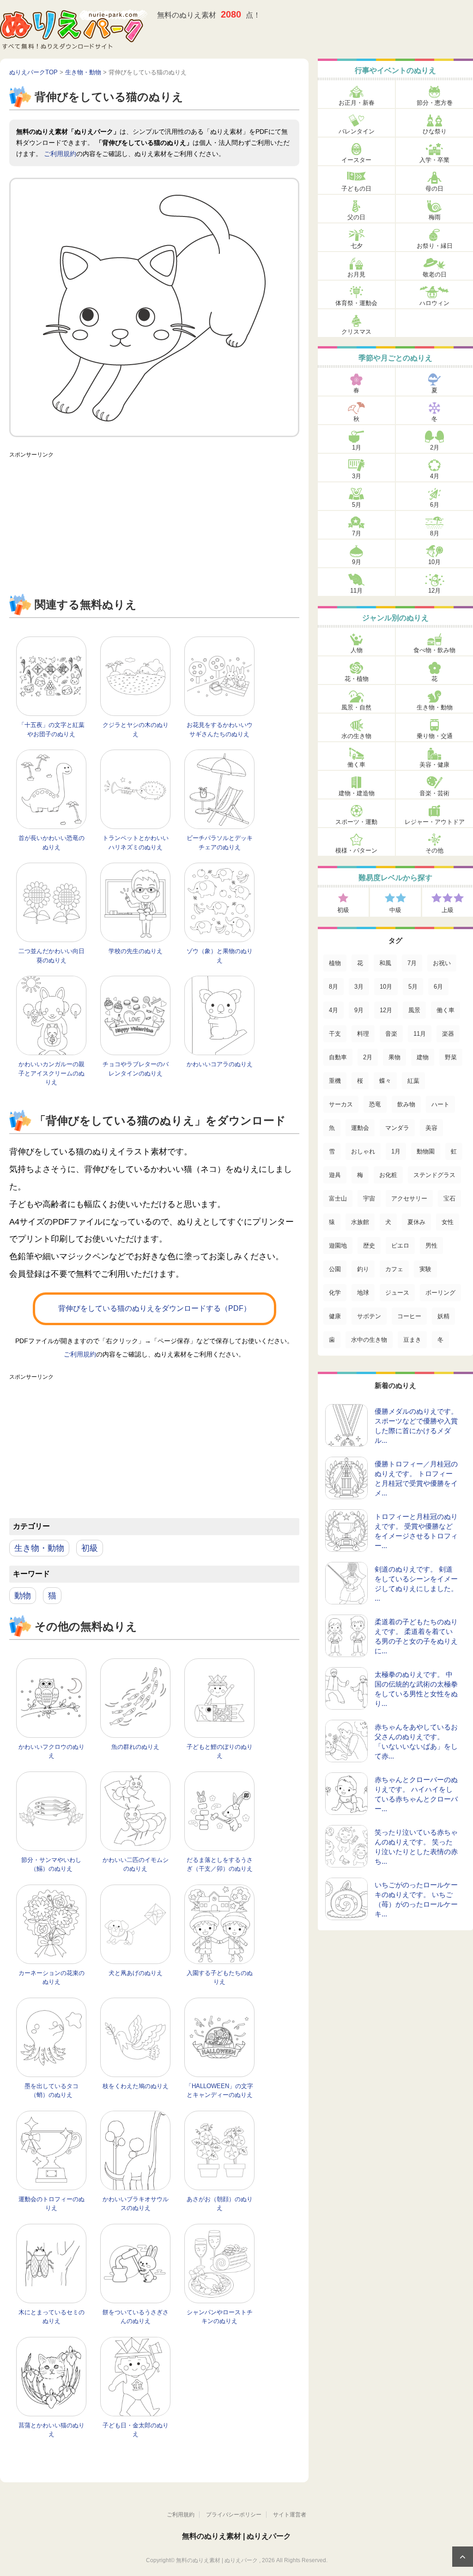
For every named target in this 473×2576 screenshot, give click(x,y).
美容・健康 (434, 765)
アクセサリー (409, 1198)
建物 (423, 1057)
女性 (448, 1222)
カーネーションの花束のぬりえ (52, 1978)
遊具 (335, 1175)
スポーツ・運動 (356, 822)
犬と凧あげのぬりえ (136, 1973)
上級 (448, 910)
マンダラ (397, 1128)
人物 (357, 650)
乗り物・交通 (435, 736)
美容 (431, 1128)
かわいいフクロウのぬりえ (52, 1751)
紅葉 (413, 1081)
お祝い (442, 963)
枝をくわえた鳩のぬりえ (136, 2086)
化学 (335, 1293)
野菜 (451, 1057)
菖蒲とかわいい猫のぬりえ (52, 2430)
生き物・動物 (39, 1548)
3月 (357, 476)
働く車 (356, 765)
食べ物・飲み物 (434, 650)
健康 (335, 1316)
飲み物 (406, 1104)
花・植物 (357, 679)
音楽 (391, 1034)
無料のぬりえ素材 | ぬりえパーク (236, 2536)
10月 (434, 562)
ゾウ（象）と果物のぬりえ (220, 956)
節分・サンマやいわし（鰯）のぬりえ (51, 1864)
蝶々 (385, 1081)
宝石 (449, 1198)
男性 (431, 1246)
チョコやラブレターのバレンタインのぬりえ (136, 1069)
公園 (335, 1269)
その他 (434, 850)
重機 (335, 1081)
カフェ (394, 1269)
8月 (435, 533)
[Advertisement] (154, 527)
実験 (425, 1269)
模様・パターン (356, 850)
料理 (363, 1034)
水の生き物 (356, 736)
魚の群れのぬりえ (135, 1747)
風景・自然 (356, 707)
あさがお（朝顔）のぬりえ (220, 2204)
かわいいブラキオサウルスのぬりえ (136, 2204)
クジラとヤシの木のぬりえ (136, 730)
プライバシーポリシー (234, 2515)
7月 (357, 533)
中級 (395, 910)
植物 (335, 963)
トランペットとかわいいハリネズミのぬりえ (136, 843)
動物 (23, 1596)
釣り (363, 1269)
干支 (335, 1034)
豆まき (412, 1340)
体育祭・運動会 (356, 303)
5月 (357, 505)
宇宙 (369, 1198)
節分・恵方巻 (435, 103)
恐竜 (375, 1104)
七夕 (357, 246)
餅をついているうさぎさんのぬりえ (136, 2317)
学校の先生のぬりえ (136, 951)
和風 (385, 963)
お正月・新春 (357, 103)
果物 (394, 1057)
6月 (435, 505)
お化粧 (388, 1175)
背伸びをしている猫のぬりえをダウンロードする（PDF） (155, 1308)
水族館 (360, 1222)
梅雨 (435, 217)
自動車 (338, 1057)
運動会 (360, 1128)
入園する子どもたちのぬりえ (220, 1978)
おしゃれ (363, 1151)
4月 (435, 476)
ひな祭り (435, 131)
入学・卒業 (434, 160)
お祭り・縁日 (435, 246)
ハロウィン (434, 303)
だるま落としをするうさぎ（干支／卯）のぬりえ (220, 1864)
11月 (356, 591)
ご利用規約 (60, 154)
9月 (357, 562)
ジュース (397, 1293)
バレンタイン (357, 131)
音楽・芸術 (434, 793)
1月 (357, 447)
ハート (440, 1104)
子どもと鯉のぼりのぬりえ (220, 1751)
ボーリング (440, 1293)
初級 (90, 1548)
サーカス (341, 1104)
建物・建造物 (357, 793)
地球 (363, 1293)
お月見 (356, 274)
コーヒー (409, 1316)
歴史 (369, 1246)
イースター (356, 160)
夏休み (416, 1222)
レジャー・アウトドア (435, 822)
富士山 (338, 1198)
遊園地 (338, 1246)
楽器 (448, 1034)
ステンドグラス (434, 1175)
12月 (434, 591)
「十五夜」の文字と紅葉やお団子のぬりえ (52, 730)
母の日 (434, 189)
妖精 (443, 1316)
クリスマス (356, 332)
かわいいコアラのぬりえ (220, 1064)
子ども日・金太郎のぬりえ (136, 2430)
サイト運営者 (290, 2515)
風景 (414, 1010)
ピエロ (400, 1246)
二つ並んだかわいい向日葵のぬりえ (52, 956)
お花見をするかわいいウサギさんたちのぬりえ (220, 730)
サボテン (369, 1316)
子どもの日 (356, 189)
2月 (435, 447)
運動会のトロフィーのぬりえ (52, 2204)
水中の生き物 (369, 1340)
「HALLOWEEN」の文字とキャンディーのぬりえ (219, 2091)
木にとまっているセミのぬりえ (52, 2317)
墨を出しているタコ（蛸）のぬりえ (52, 2091)
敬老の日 (435, 274)
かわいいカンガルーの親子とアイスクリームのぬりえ (52, 1073)
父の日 (356, 217)
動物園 (426, 1151)
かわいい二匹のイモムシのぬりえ (136, 1864)
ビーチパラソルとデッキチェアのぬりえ (220, 843)
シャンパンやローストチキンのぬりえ (220, 2317)
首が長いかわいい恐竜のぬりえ (52, 843)
